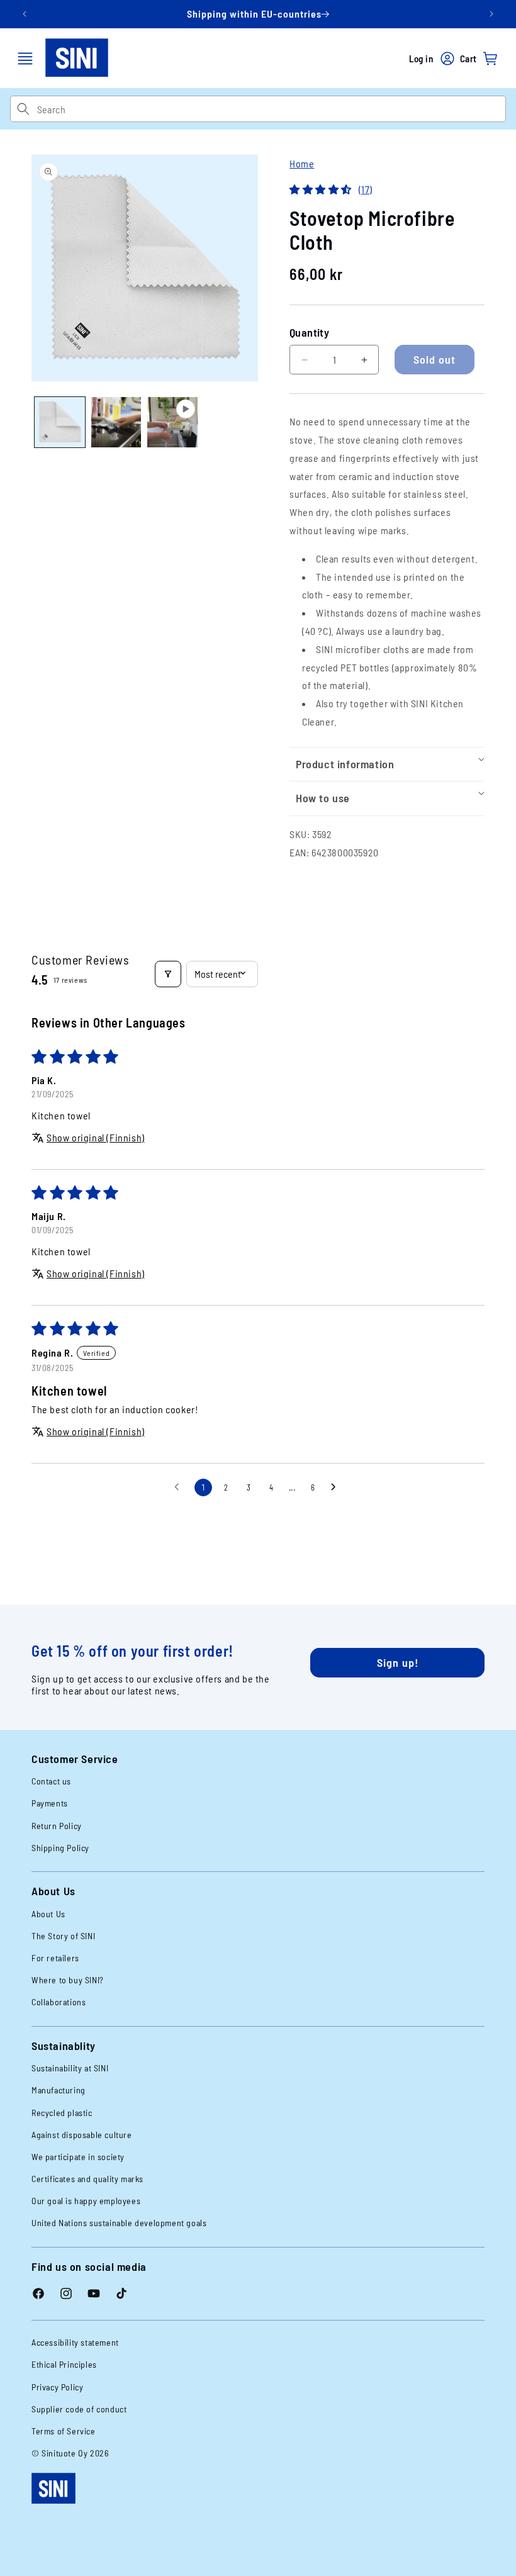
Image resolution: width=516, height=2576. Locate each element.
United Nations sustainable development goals (119, 2223)
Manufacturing (59, 2090)
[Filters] (168, 974)
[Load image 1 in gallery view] (60, 422)
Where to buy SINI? (68, 1980)
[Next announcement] (491, 14)
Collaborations (59, 2002)
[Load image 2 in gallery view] (116, 422)
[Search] (23, 109)
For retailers (55, 1958)
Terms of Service (64, 2431)
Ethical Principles (64, 2364)
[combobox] (271, 109)
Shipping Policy (60, 1848)
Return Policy (57, 1826)
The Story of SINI (63, 1936)
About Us (48, 1914)
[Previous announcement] (25, 14)
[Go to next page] (337, 1487)
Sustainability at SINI (70, 2068)
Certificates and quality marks (87, 2179)
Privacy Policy (57, 2387)
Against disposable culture (82, 2135)
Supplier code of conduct (79, 2409)
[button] (25, 59)
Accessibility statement (75, 2342)
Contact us (51, 1781)
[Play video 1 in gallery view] (172, 422)
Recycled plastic (62, 2113)
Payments (50, 1803)
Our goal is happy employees (86, 2201)
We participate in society (78, 2157)
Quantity (309, 332)
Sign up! (398, 1662)
